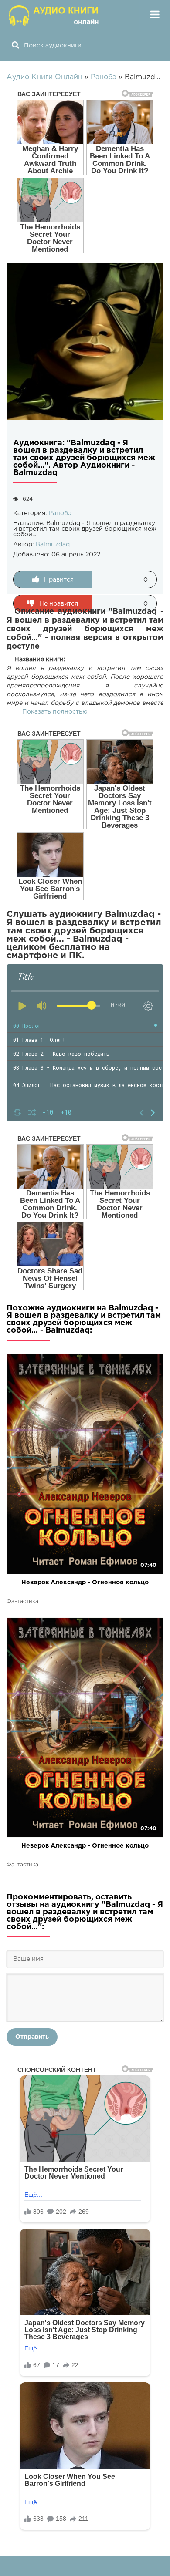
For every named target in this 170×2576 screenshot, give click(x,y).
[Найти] (15, 46)
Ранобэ (60, 513)
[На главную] (54, 15)
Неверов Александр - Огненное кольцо (85, 1583)
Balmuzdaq (53, 545)
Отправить (32, 2037)
